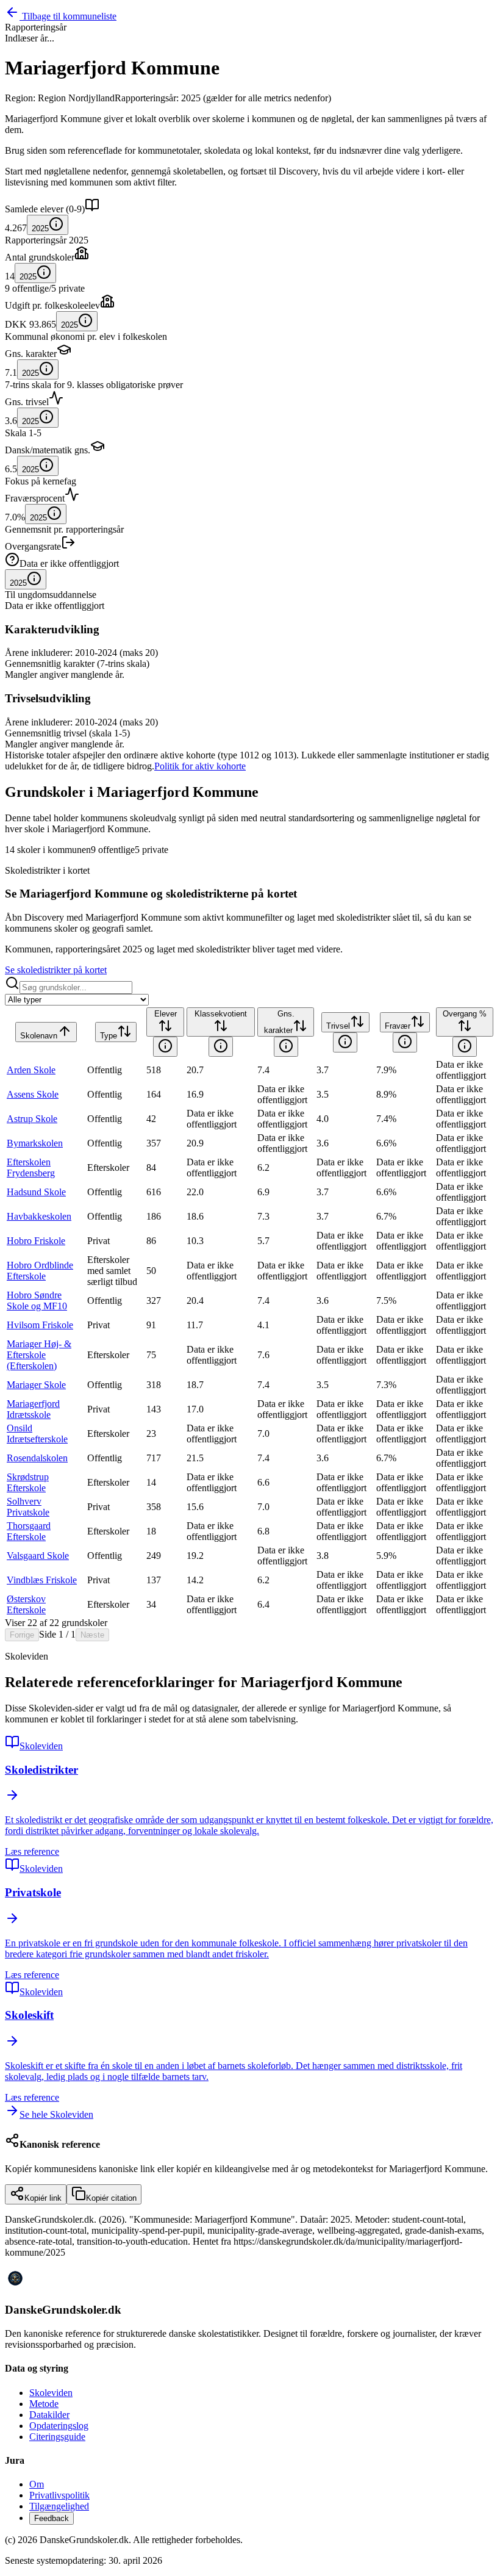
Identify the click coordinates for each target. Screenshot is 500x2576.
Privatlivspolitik (59, 2495)
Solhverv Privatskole (28, 1507)
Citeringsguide (57, 2437)
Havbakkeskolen (39, 1216)
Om (37, 2484)
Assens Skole (33, 1094)
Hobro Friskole (36, 1241)
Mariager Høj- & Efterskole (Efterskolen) (39, 1355)
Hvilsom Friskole (40, 1325)
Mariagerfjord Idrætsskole (33, 1409)
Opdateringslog (59, 2426)
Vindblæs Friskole (42, 1580)
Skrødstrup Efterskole (28, 1482)
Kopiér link (43, 2198)
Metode (44, 2404)
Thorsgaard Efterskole (29, 1531)
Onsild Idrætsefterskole (37, 1434)
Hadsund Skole (36, 1192)
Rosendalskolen (37, 1458)
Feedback (52, 2518)
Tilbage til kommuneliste (69, 16)
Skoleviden (51, 2393)
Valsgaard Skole (38, 1556)
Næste (92, 1635)
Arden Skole (31, 1070)
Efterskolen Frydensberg (31, 1167)
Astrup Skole (32, 1119)
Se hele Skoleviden (56, 2114)
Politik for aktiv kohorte (200, 766)
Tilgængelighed (59, 2506)
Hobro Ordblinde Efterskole (40, 1271)
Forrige (22, 1635)
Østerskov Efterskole (26, 1604)
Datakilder (49, 2415)
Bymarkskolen (35, 1143)
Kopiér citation (111, 2198)
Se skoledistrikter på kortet (56, 970)
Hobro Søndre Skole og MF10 (37, 1301)
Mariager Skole (36, 1385)
